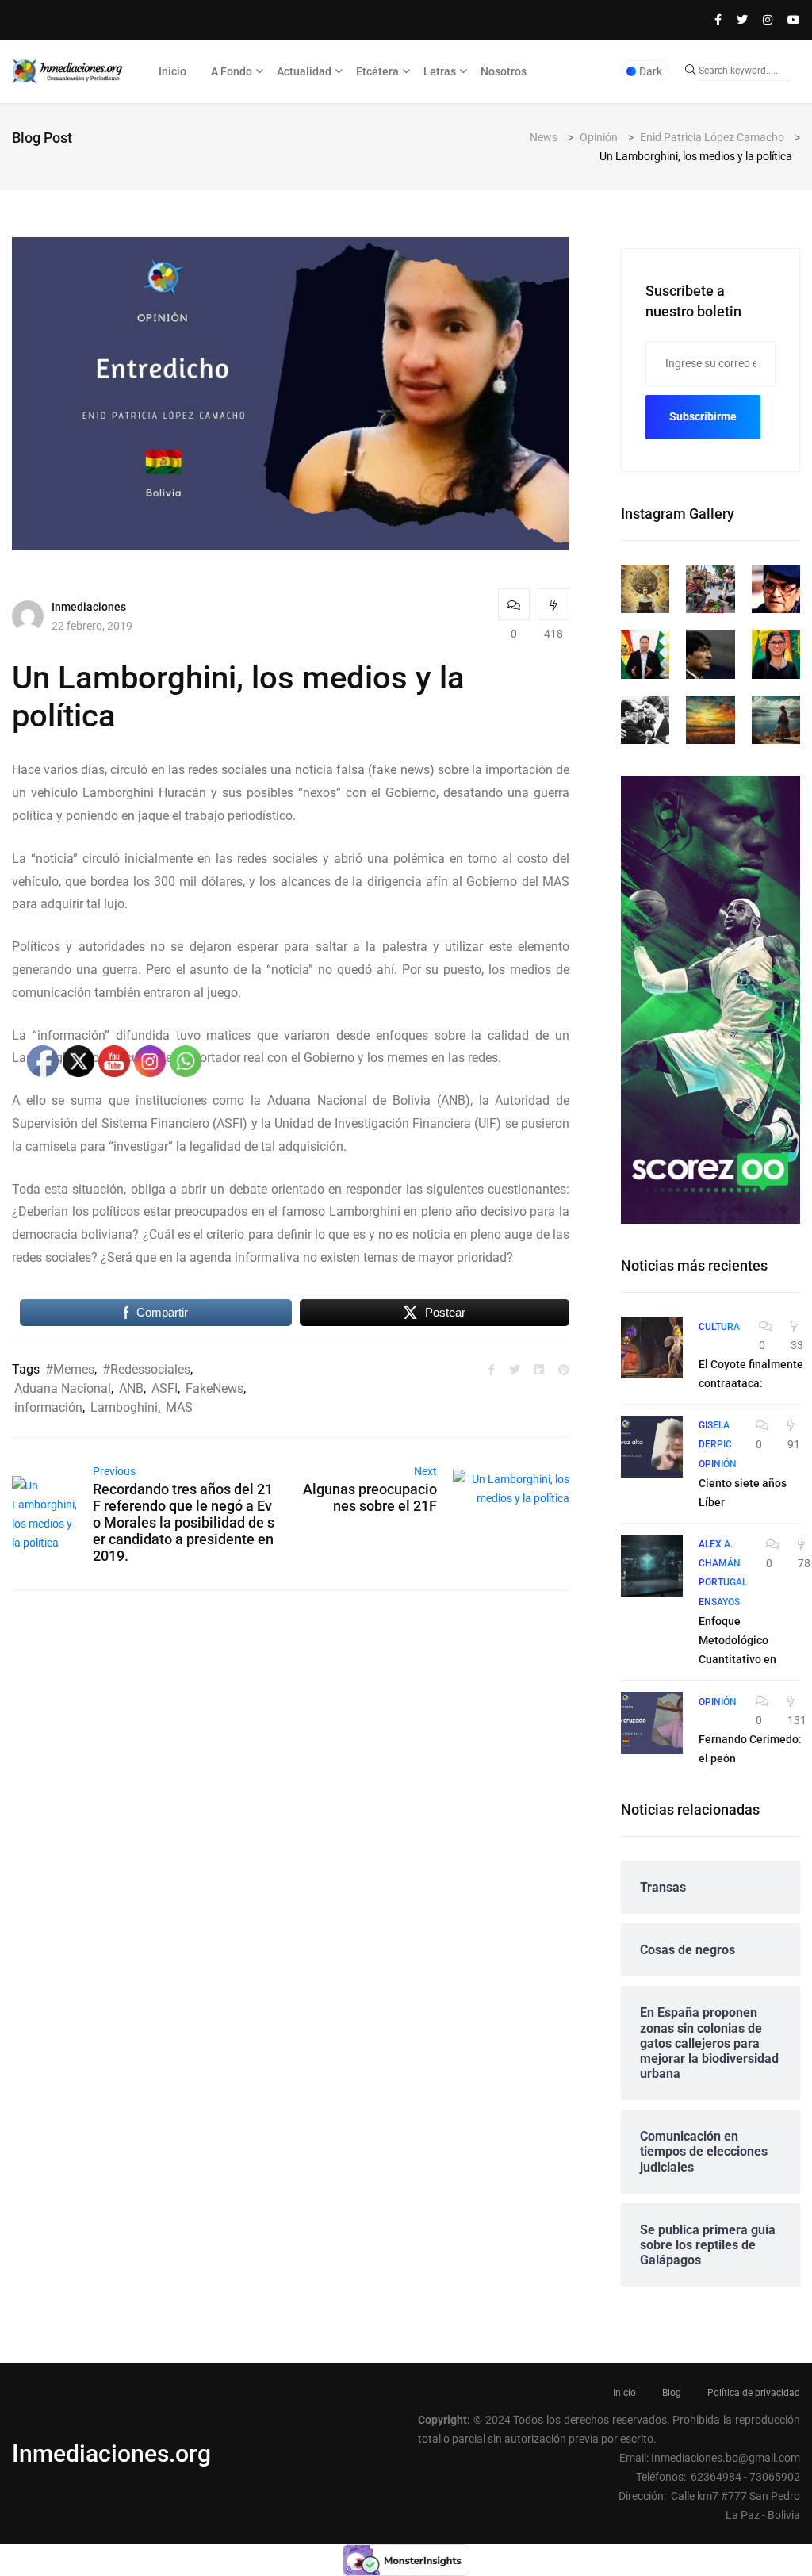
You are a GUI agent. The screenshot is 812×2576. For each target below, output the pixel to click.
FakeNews (214, 1388)
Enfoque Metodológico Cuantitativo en (737, 1640)
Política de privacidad (754, 2393)
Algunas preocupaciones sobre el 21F (370, 1497)
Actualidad (304, 71)
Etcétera (377, 71)
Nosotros (504, 71)
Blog (672, 2393)
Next (425, 1471)
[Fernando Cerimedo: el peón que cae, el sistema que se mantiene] (652, 1723)
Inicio (172, 71)
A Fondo (232, 71)
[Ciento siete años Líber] (652, 1447)
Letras (440, 71)
